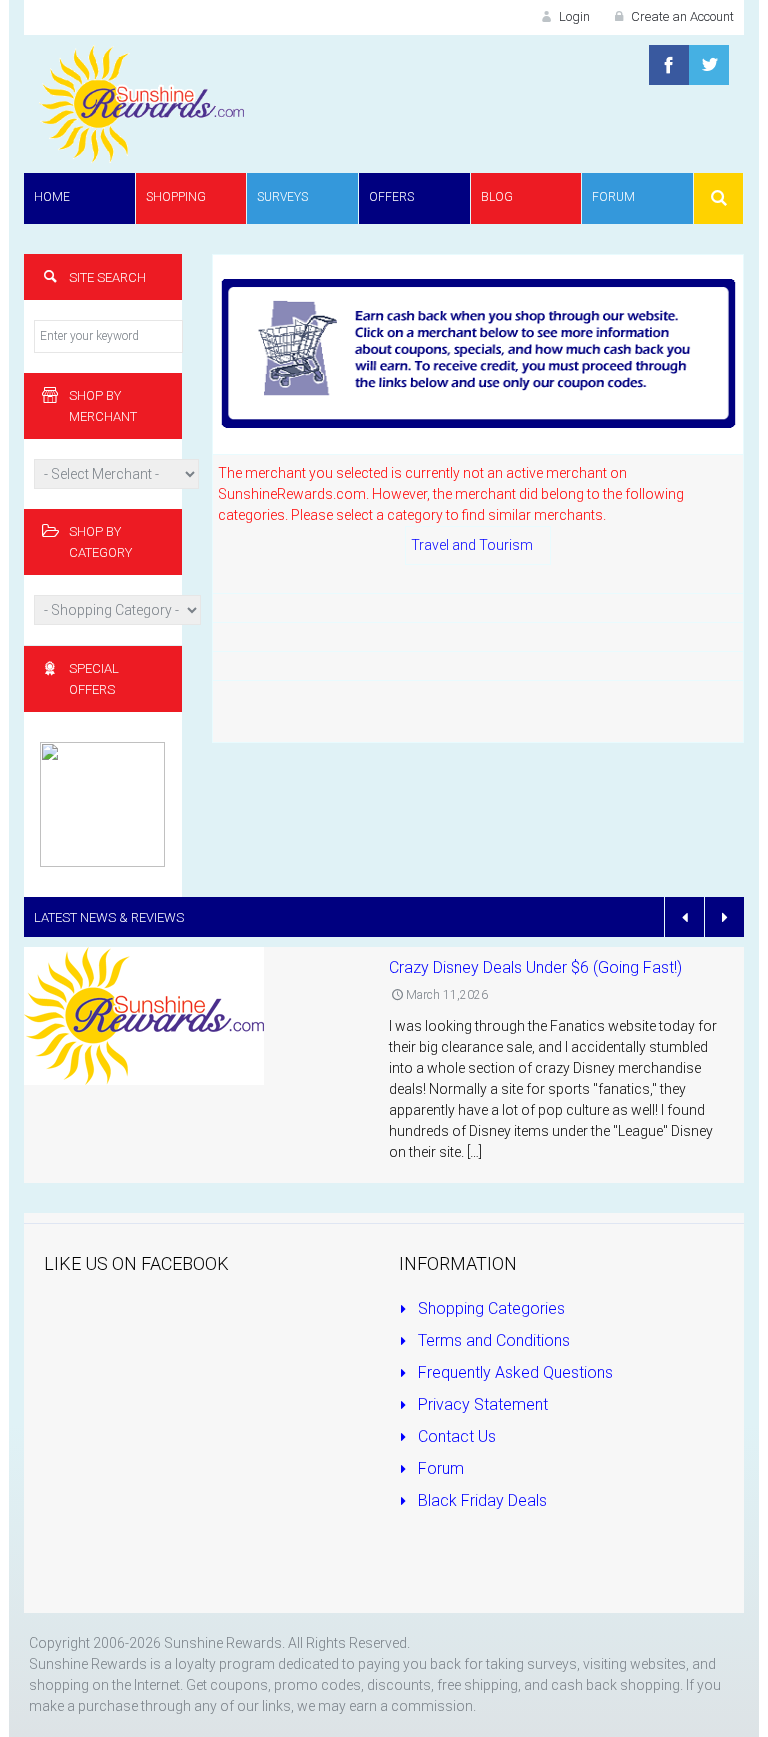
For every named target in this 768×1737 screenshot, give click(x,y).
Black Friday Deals (480, 1500)
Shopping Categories (489, 1308)
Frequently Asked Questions (513, 1372)
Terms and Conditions (492, 1340)
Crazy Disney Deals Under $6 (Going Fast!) (535, 967)
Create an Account (681, 16)
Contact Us (455, 1436)
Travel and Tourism (472, 545)
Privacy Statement (481, 1404)
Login (573, 16)
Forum (439, 1468)
